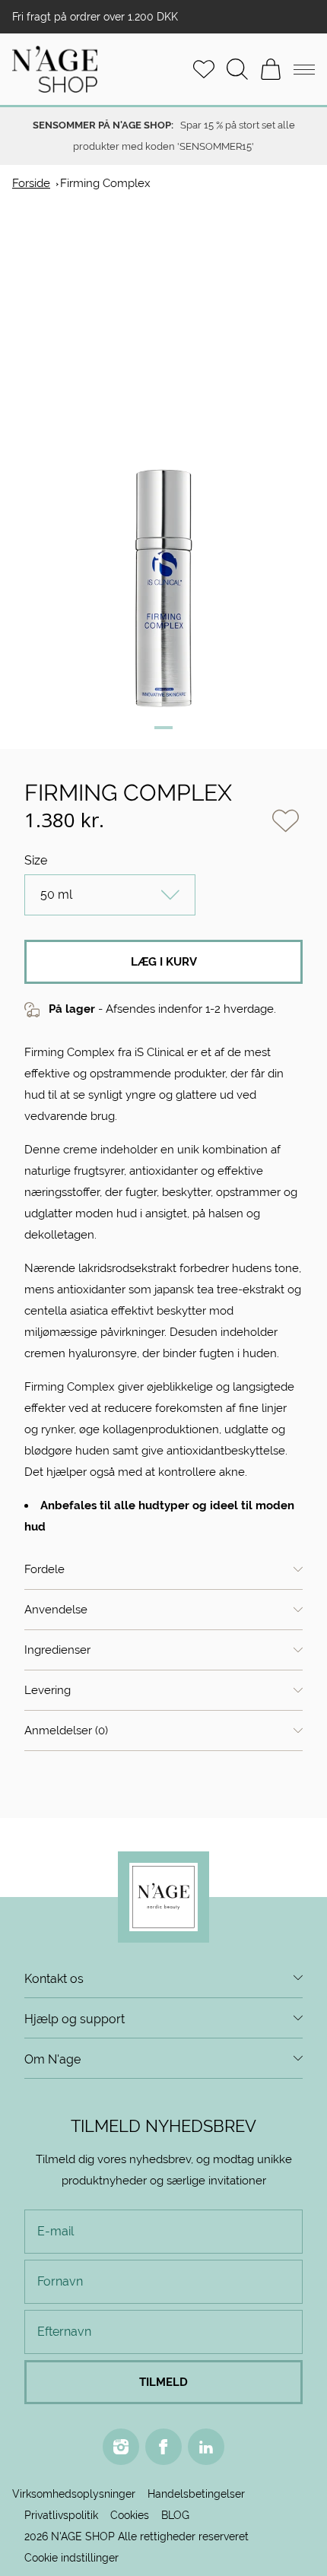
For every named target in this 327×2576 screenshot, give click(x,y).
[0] (271, 69)
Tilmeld (163, 2382)
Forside (31, 183)
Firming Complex (105, 183)
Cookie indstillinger (71, 2558)
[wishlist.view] (204, 69)
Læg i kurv (164, 961)
